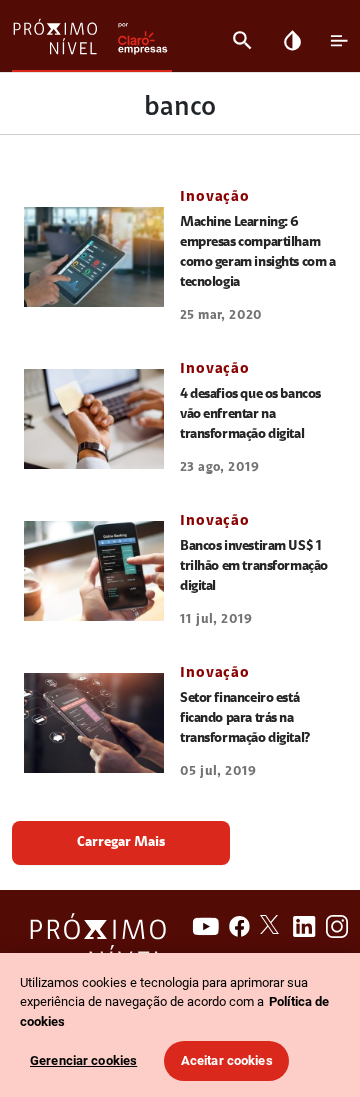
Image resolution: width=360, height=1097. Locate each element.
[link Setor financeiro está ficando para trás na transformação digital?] (94, 723)
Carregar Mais (121, 843)
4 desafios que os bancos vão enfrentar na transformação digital (250, 415)
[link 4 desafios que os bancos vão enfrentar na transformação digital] (94, 419)
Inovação (215, 197)
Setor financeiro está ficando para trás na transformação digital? (245, 719)
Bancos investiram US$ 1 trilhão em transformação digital (254, 567)
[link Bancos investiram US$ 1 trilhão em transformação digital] (94, 571)
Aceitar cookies (227, 1060)
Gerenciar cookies (83, 1060)
